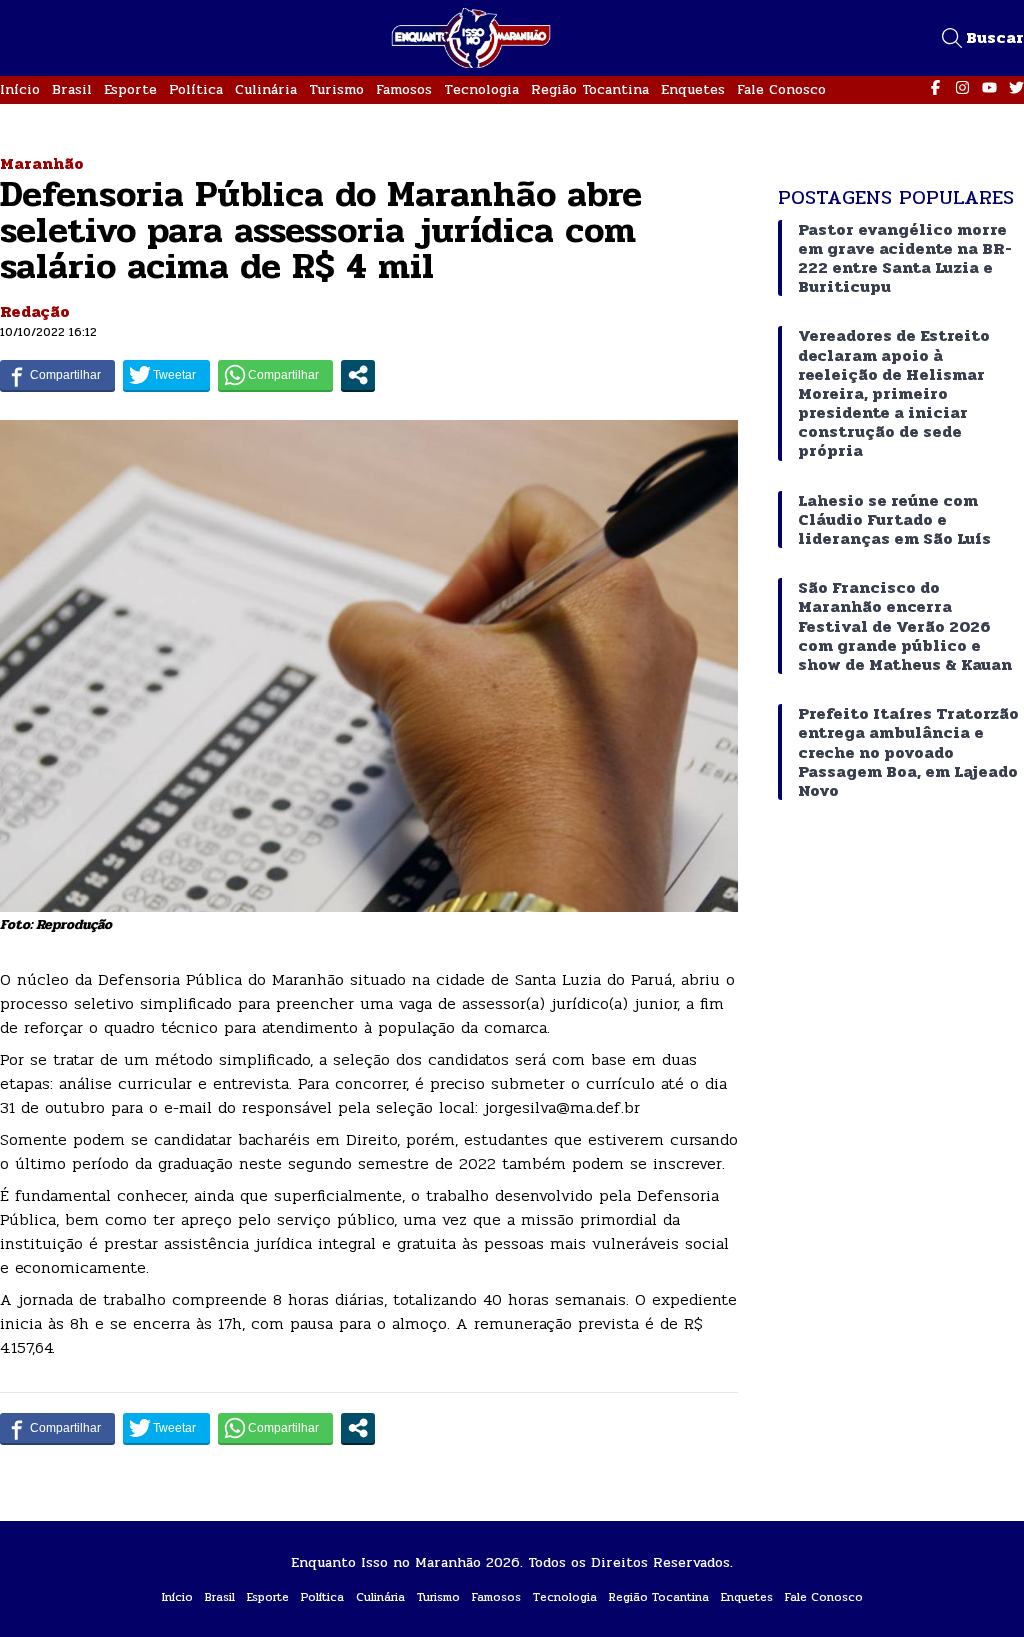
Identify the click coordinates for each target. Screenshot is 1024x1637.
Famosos (404, 89)
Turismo (336, 89)
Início (20, 89)
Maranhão (42, 163)
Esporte (130, 89)
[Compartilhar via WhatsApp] (275, 375)
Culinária (266, 89)
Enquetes (693, 89)
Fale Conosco (781, 89)
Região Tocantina (590, 89)
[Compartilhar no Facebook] (57, 375)
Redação (35, 311)
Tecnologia (481, 89)
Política (196, 89)
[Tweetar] (166, 375)
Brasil (72, 89)
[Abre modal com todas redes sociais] (358, 375)
